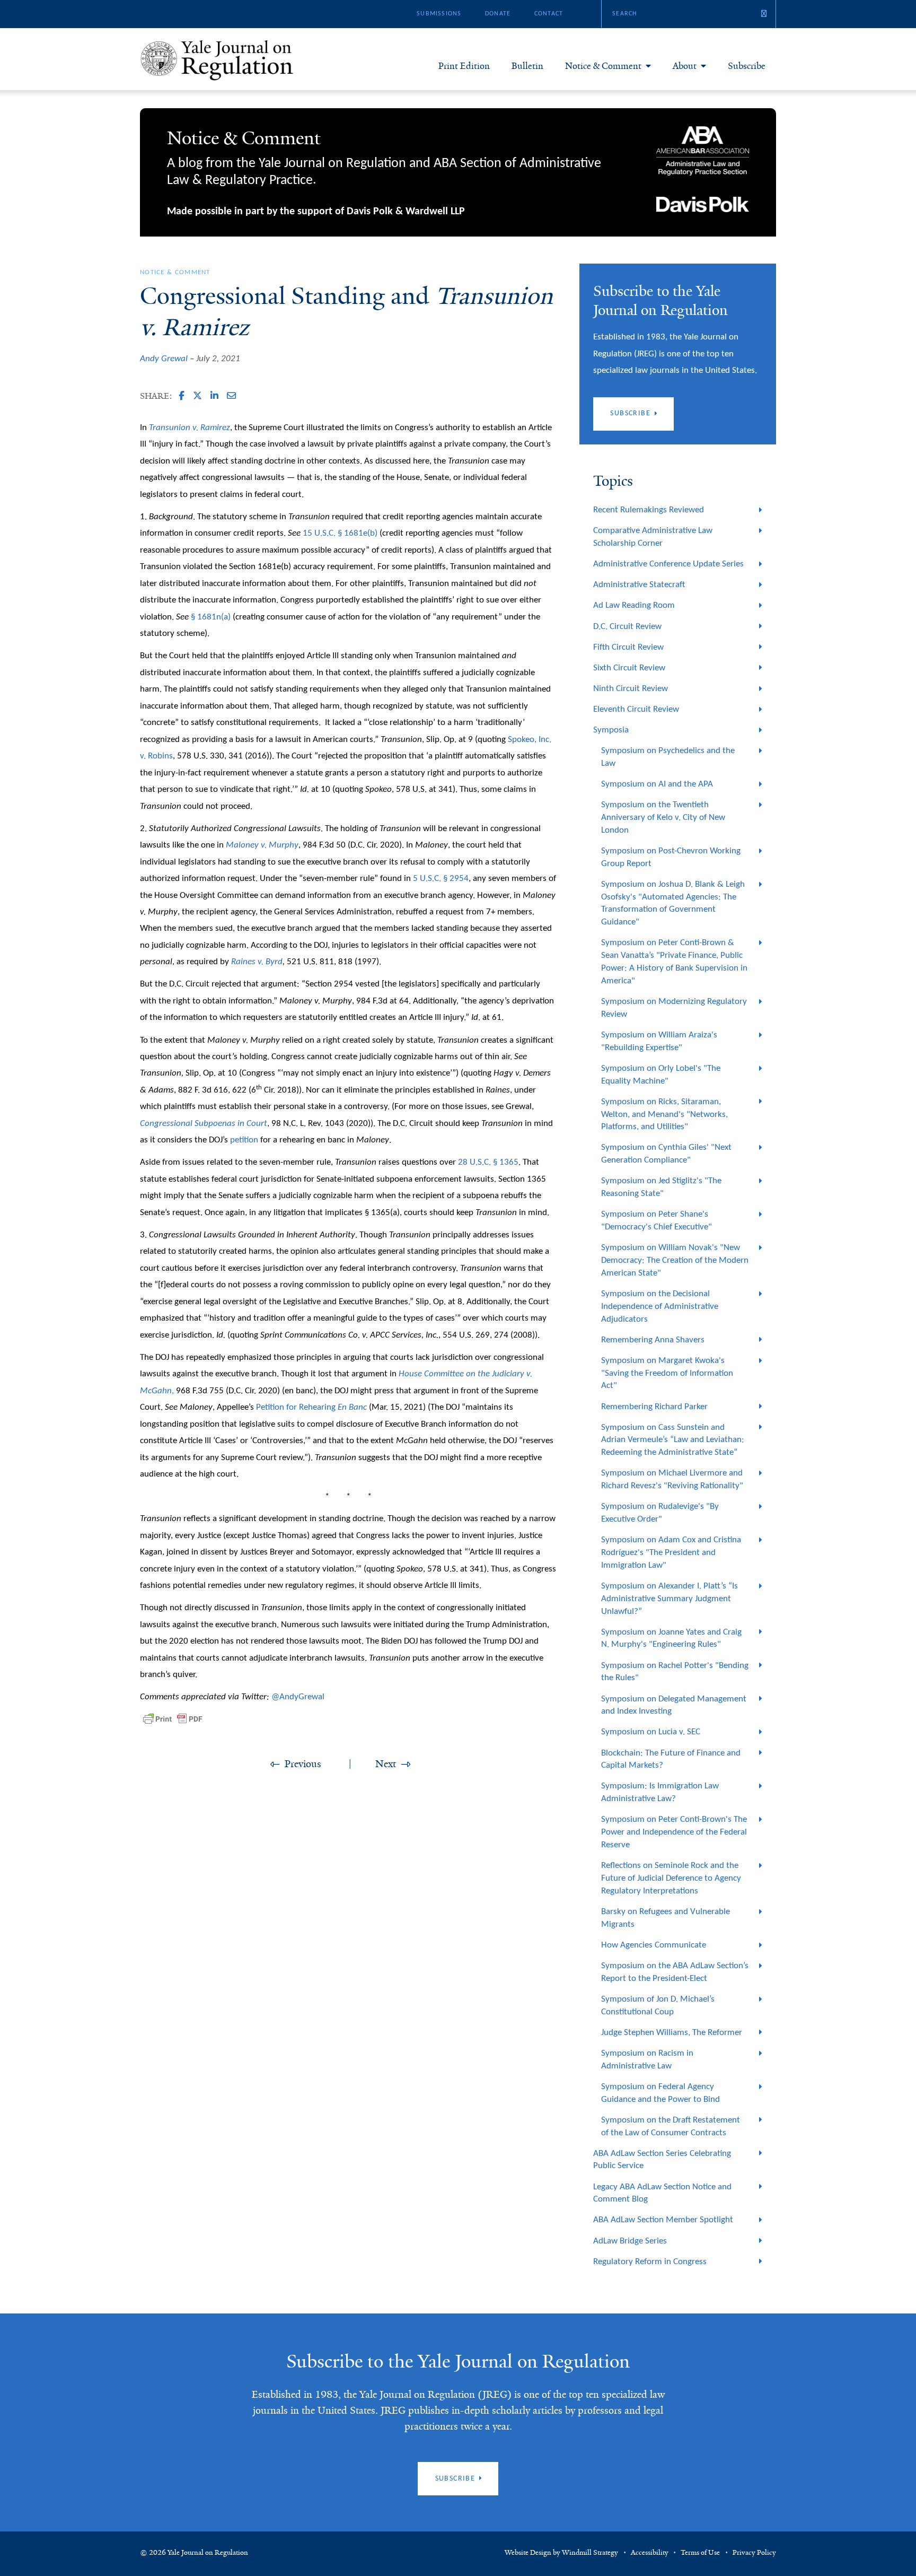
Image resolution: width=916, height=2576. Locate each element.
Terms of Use (700, 2553)
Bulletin (527, 66)
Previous (303, 1764)
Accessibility (650, 2553)
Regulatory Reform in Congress (650, 2262)
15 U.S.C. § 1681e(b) (340, 533)
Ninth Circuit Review (631, 689)
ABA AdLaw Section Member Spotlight (663, 2220)
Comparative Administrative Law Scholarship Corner (653, 537)
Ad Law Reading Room (634, 605)
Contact (549, 14)
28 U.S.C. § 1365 (488, 1162)
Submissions (439, 14)
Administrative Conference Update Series (668, 564)
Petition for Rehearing (311, 1407)
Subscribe (747, 66)
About (685, 66)
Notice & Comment (603, 66)
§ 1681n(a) (211, 617)
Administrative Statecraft (639, 585)
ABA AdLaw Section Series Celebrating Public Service (662, 2160)
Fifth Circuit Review (628, 647)
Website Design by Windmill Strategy (561, 2553)
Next (386, 1764)
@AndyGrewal (298, 1697)
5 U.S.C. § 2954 (441, 879)
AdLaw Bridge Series (630, 2241)
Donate (498, 14)
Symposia (611, 730)
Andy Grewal (164, 359)
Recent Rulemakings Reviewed (649, 510)
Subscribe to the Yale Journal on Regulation (458, 2361)
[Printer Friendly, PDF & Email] (173, 1719)
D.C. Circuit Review (627, 627)
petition (244, 1140)
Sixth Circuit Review (629, 668)
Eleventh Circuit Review (636, 709)
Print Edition (464, 66)
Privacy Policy (754, 2553)
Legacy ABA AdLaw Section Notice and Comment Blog (662, 2193)
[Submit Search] (764, 14)
